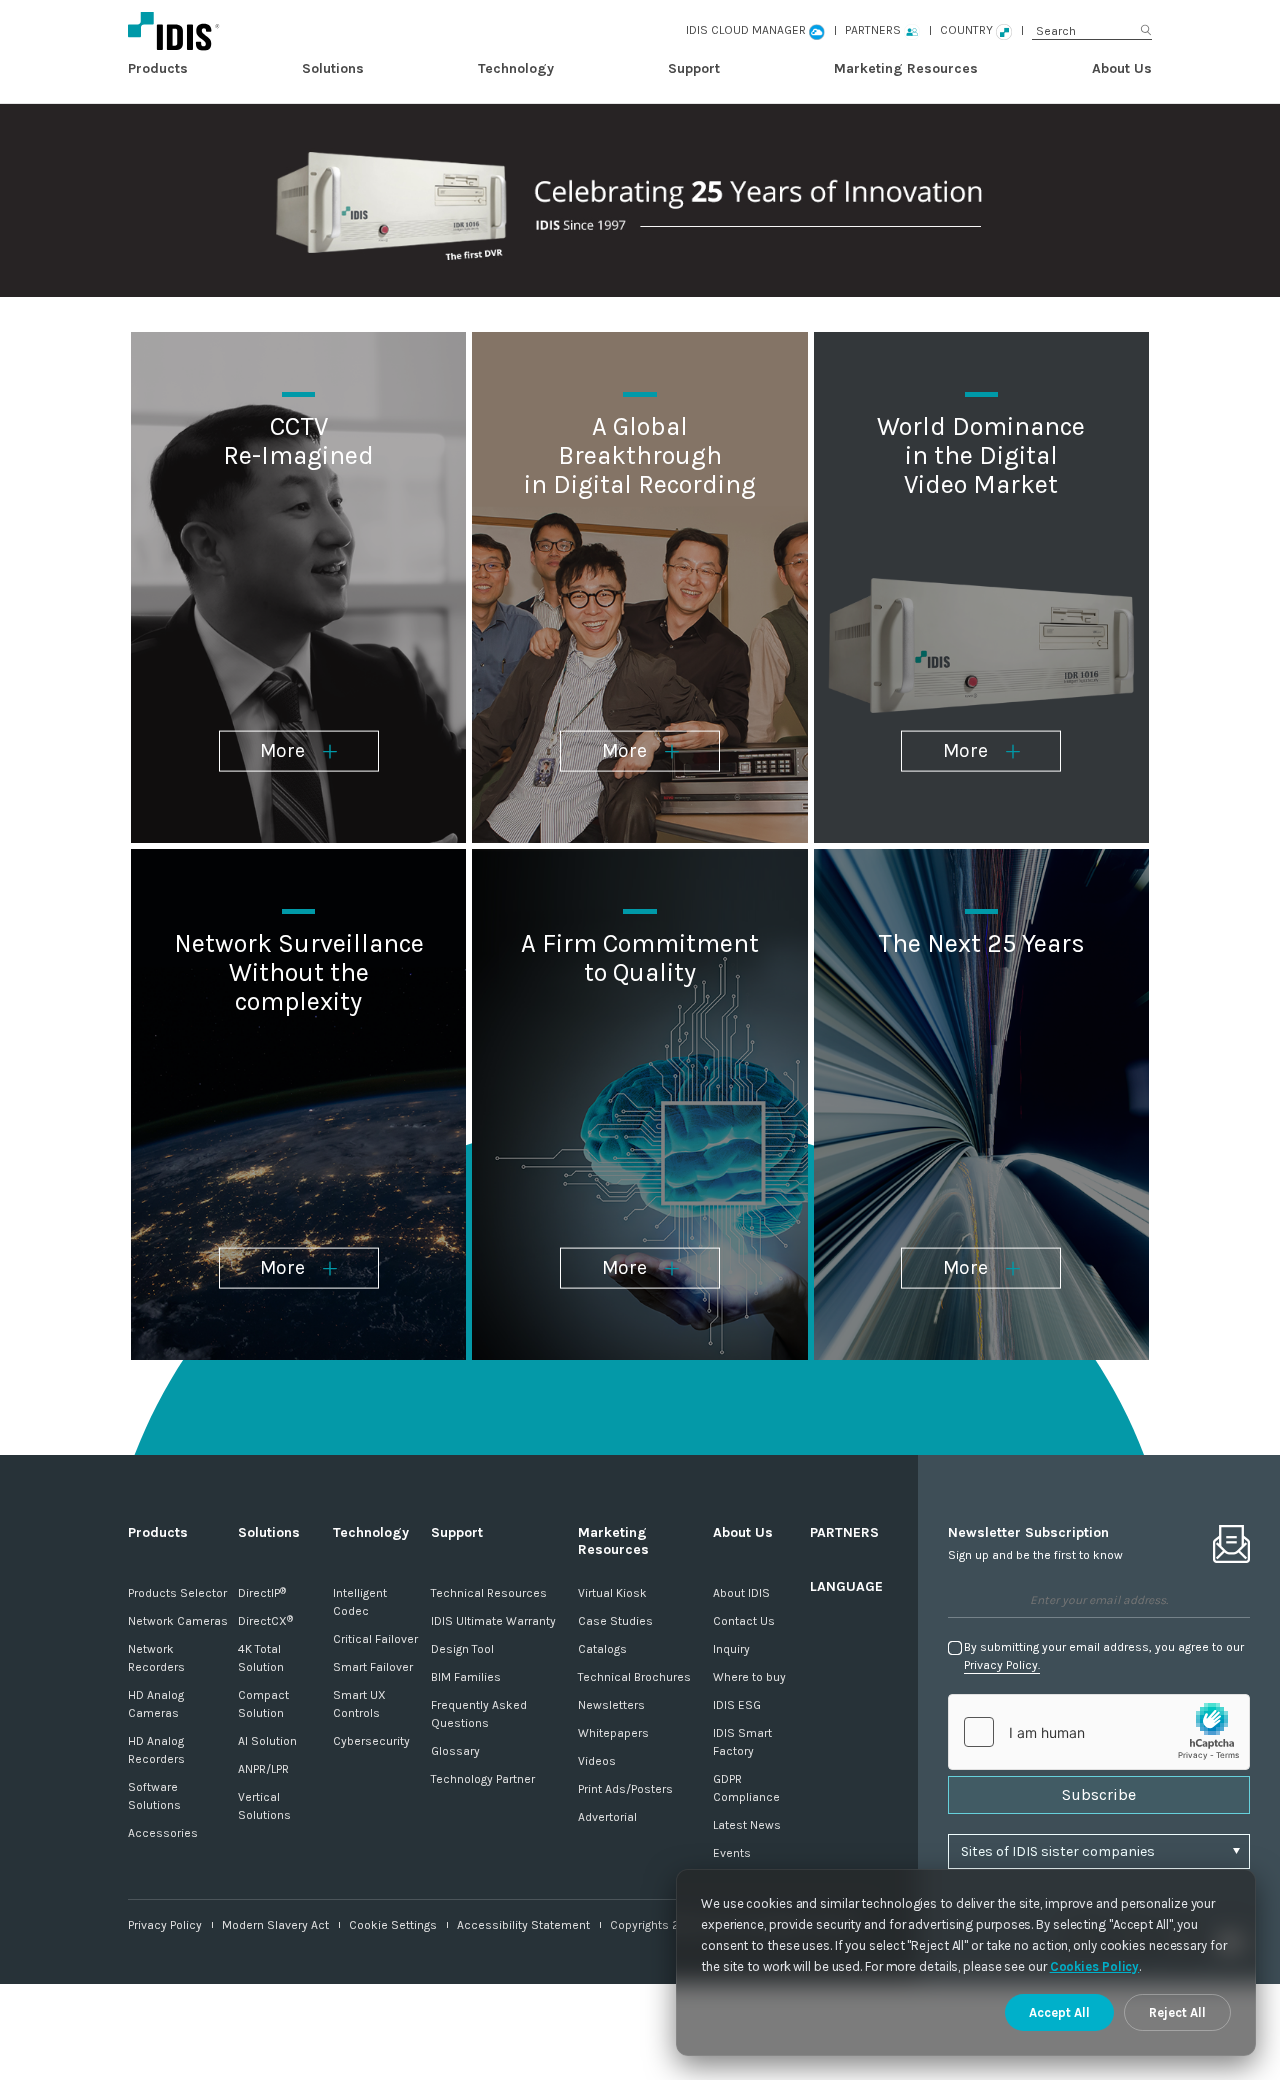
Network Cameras (178, 1621)
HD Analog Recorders (156, 1750)
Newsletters (611, 1705)
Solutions (333, 68)
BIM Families (466, 1677)
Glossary (455, 1751)
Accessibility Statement (523, 1925)
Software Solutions (154, 1796)
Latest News (747, 1825)
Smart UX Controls (359, 1704)
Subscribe (1099, 1794)
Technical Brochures (634, 1677)
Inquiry (731, 1649)
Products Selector (177, 1593)
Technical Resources (489, 1593)
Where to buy (749, 1677)
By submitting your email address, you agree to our (1104, 1656)
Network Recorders (156, 1658)
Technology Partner (483, 1779)
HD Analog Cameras (156, 1704)
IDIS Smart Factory (742, 1742)
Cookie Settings (393, 1925)
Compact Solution (263, 1704)
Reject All (1177, 2012)
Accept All (1059, 2012)
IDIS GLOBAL (270, 30)
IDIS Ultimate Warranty (493, 1621)
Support (694, 68)
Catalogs (602, 1649)
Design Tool (462, 1649)
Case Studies (615, 1621)
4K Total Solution (261, 1658)
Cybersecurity (371, 1741)
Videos (597, 1761)
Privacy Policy (165, 1925)
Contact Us (744, 1621)
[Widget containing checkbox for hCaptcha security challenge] (1099, 1732)
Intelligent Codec (360, 1602)
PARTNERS (844, 1532)
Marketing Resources (906, 68)
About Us (1122, 68)
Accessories (163, 1833)
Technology (516, 68)
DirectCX (265, 1621)
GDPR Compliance (746, 1788)
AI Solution (267, 1741)
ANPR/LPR (263, 1769)
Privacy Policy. (1002, 1665)
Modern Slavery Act (275, 1925)
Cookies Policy (1095, 1966)
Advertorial (607, 1817)
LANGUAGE (846, 1586)
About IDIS (741, 1593)
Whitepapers (613, 1733)
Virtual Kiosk (612, 1593)
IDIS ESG (737, 1705)
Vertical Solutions (264, 1806)
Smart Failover (373, 1667)
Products (158, 68)
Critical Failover (375, 1639)
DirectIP (262, 1593)
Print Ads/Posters (625, 1789)
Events (732, 1853)
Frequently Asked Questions (479, 1714)
